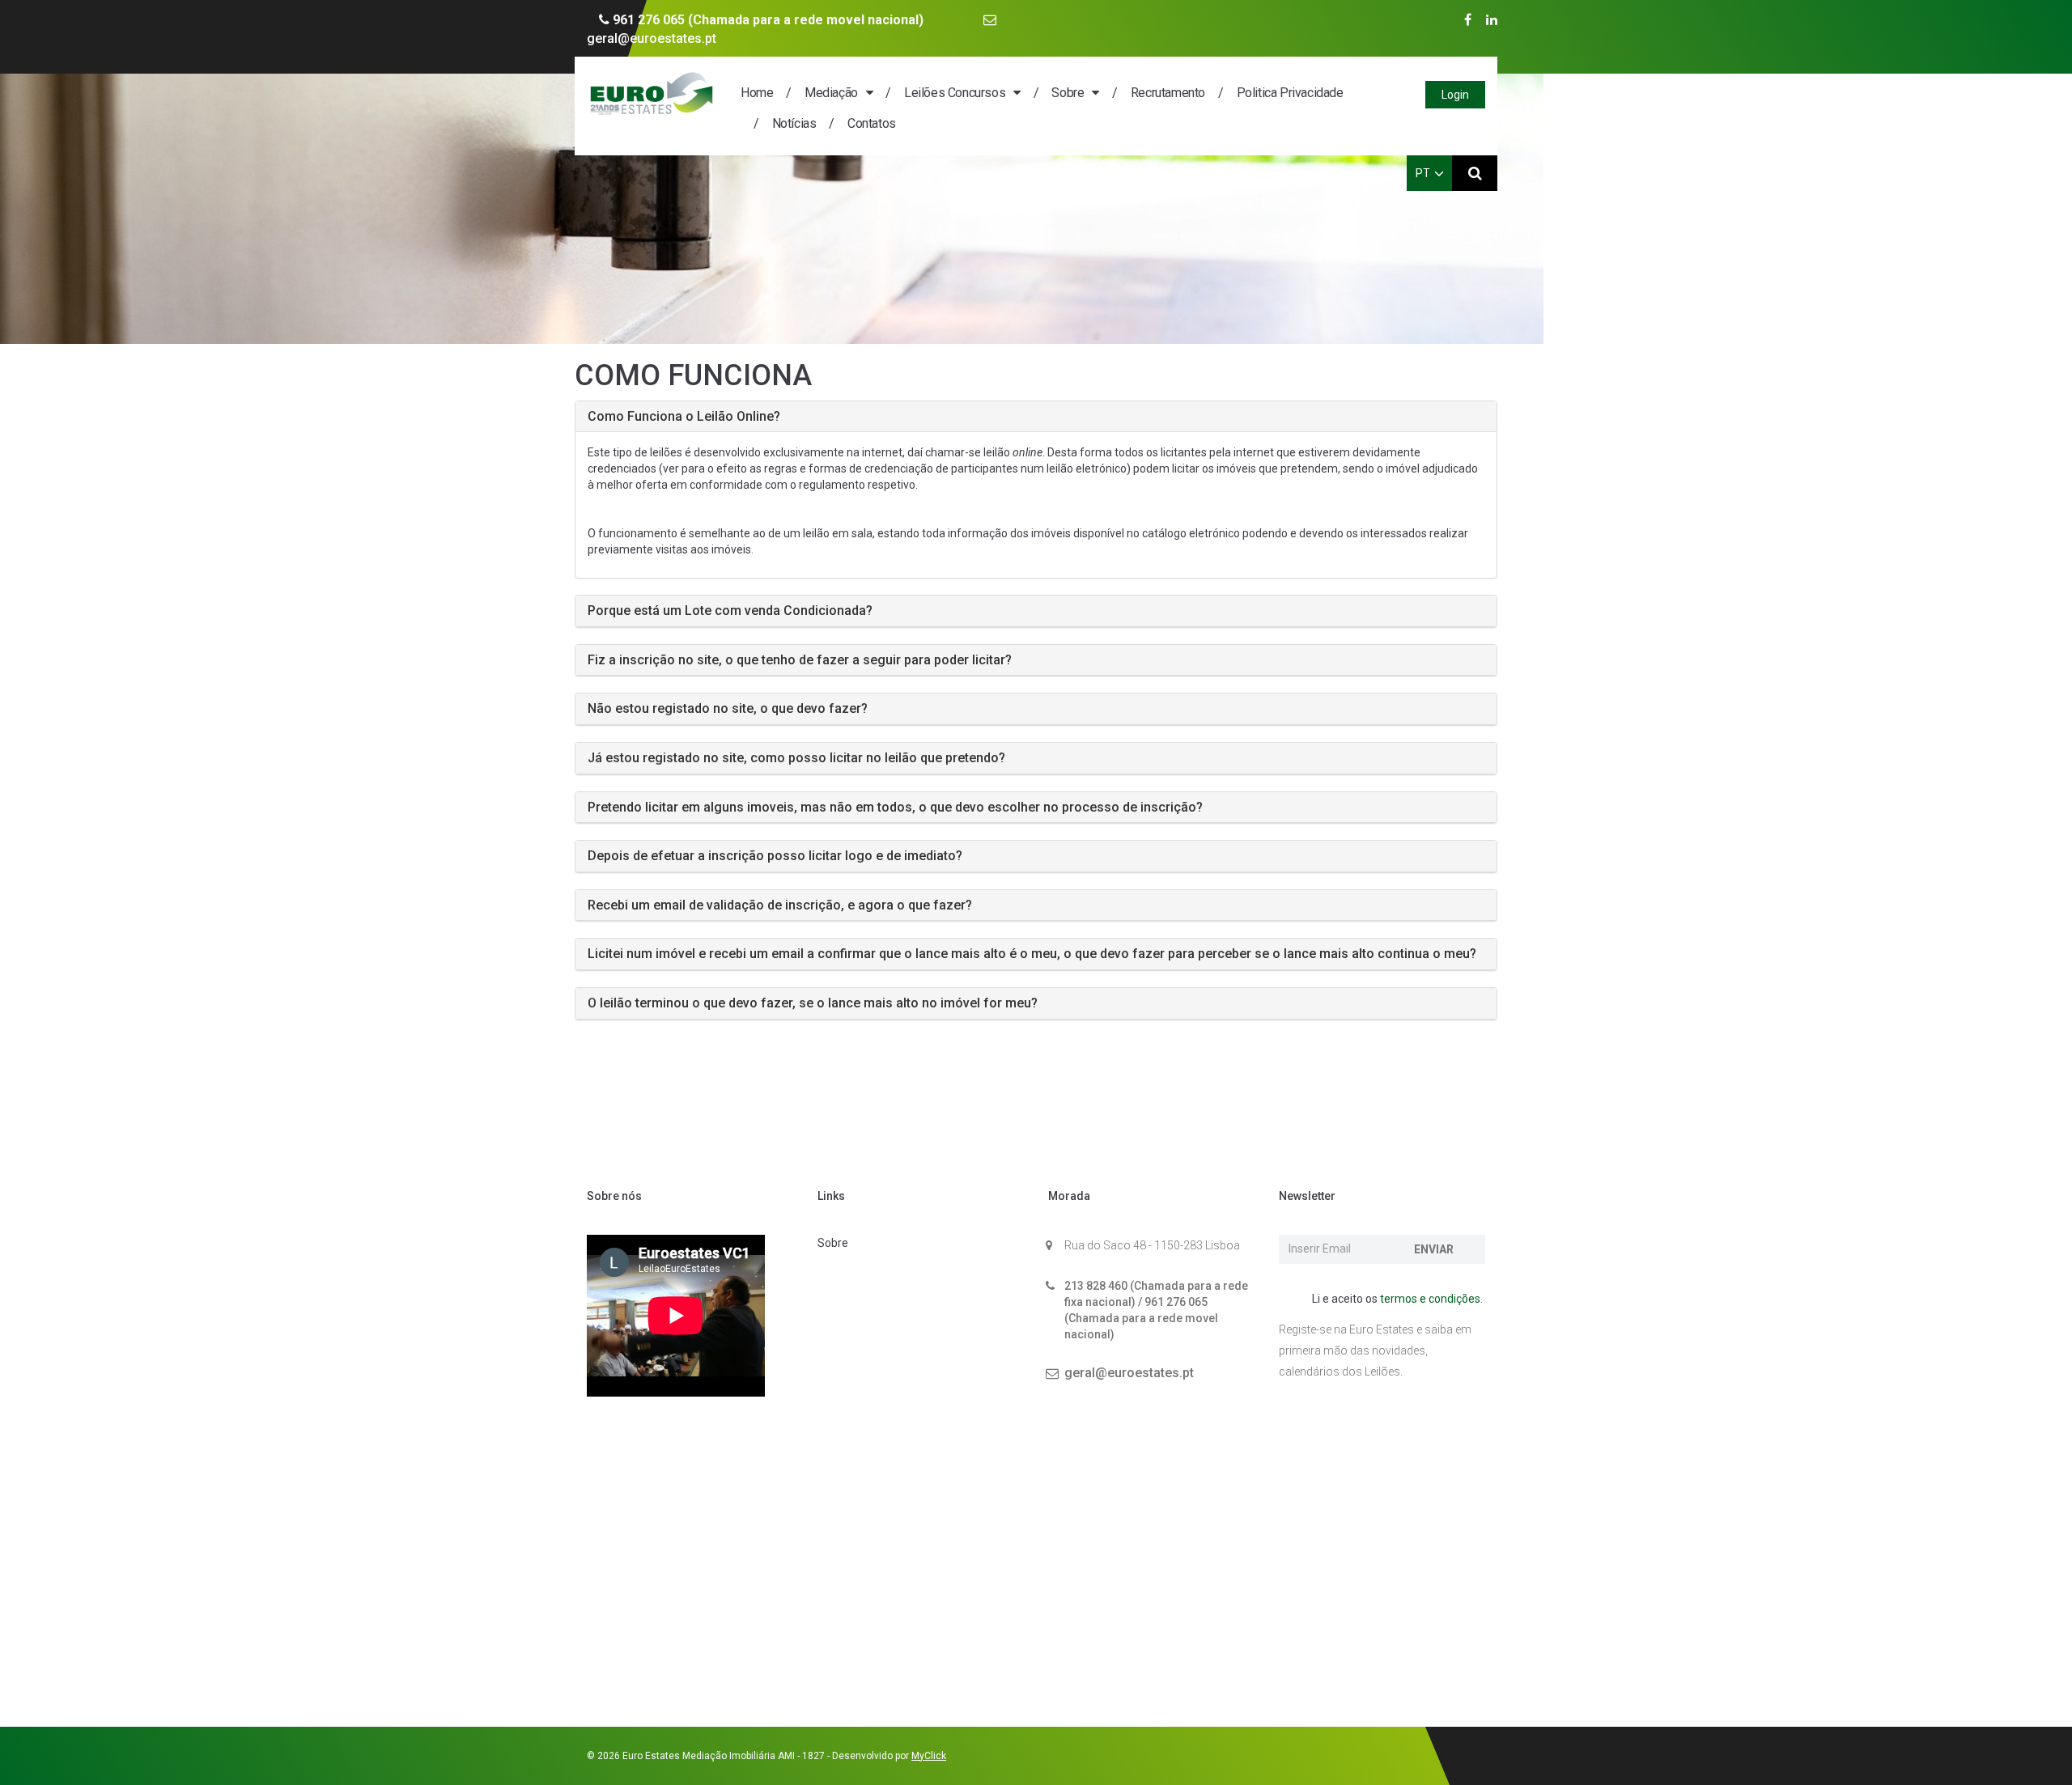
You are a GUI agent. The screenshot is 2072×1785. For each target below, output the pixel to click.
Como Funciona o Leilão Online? (684, 416)
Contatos (871, 123)
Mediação (831, 93)
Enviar (1434, 1249)
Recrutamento (1168, 93)
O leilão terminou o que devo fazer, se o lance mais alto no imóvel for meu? (813, 1003)
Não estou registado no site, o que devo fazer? (728, 708)
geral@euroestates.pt (1129, 1373)
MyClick (929, 1756)
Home (757, 93)
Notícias (794, 123)
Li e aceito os (1396, 1299)
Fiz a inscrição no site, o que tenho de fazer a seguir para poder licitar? (800, 660)
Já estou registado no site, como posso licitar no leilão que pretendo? (796, 758)
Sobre (1068, 93)
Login (1455, 95)
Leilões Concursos (955, 93)
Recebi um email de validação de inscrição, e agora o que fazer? (780, 905)
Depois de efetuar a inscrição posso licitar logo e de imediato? (775, 856)
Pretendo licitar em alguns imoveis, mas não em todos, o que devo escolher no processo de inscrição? (895, 807)
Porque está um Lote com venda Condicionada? (730, 611)
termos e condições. (1431, 1299)
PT (1423, 173)
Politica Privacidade (1290, 93)
